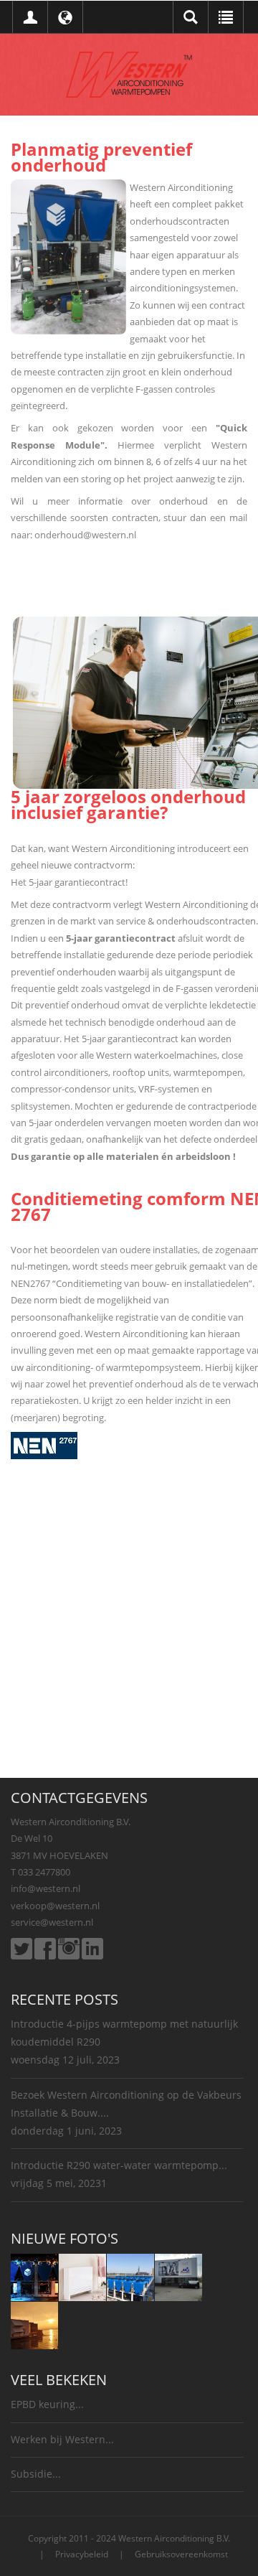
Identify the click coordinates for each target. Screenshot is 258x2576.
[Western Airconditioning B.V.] (129, 73)
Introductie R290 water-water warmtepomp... (119, 2165)
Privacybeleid (82, 2554)
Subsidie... (36, 2474)
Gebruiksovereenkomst (181, 2554)
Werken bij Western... (62, 2439)
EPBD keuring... (47, 2404)
